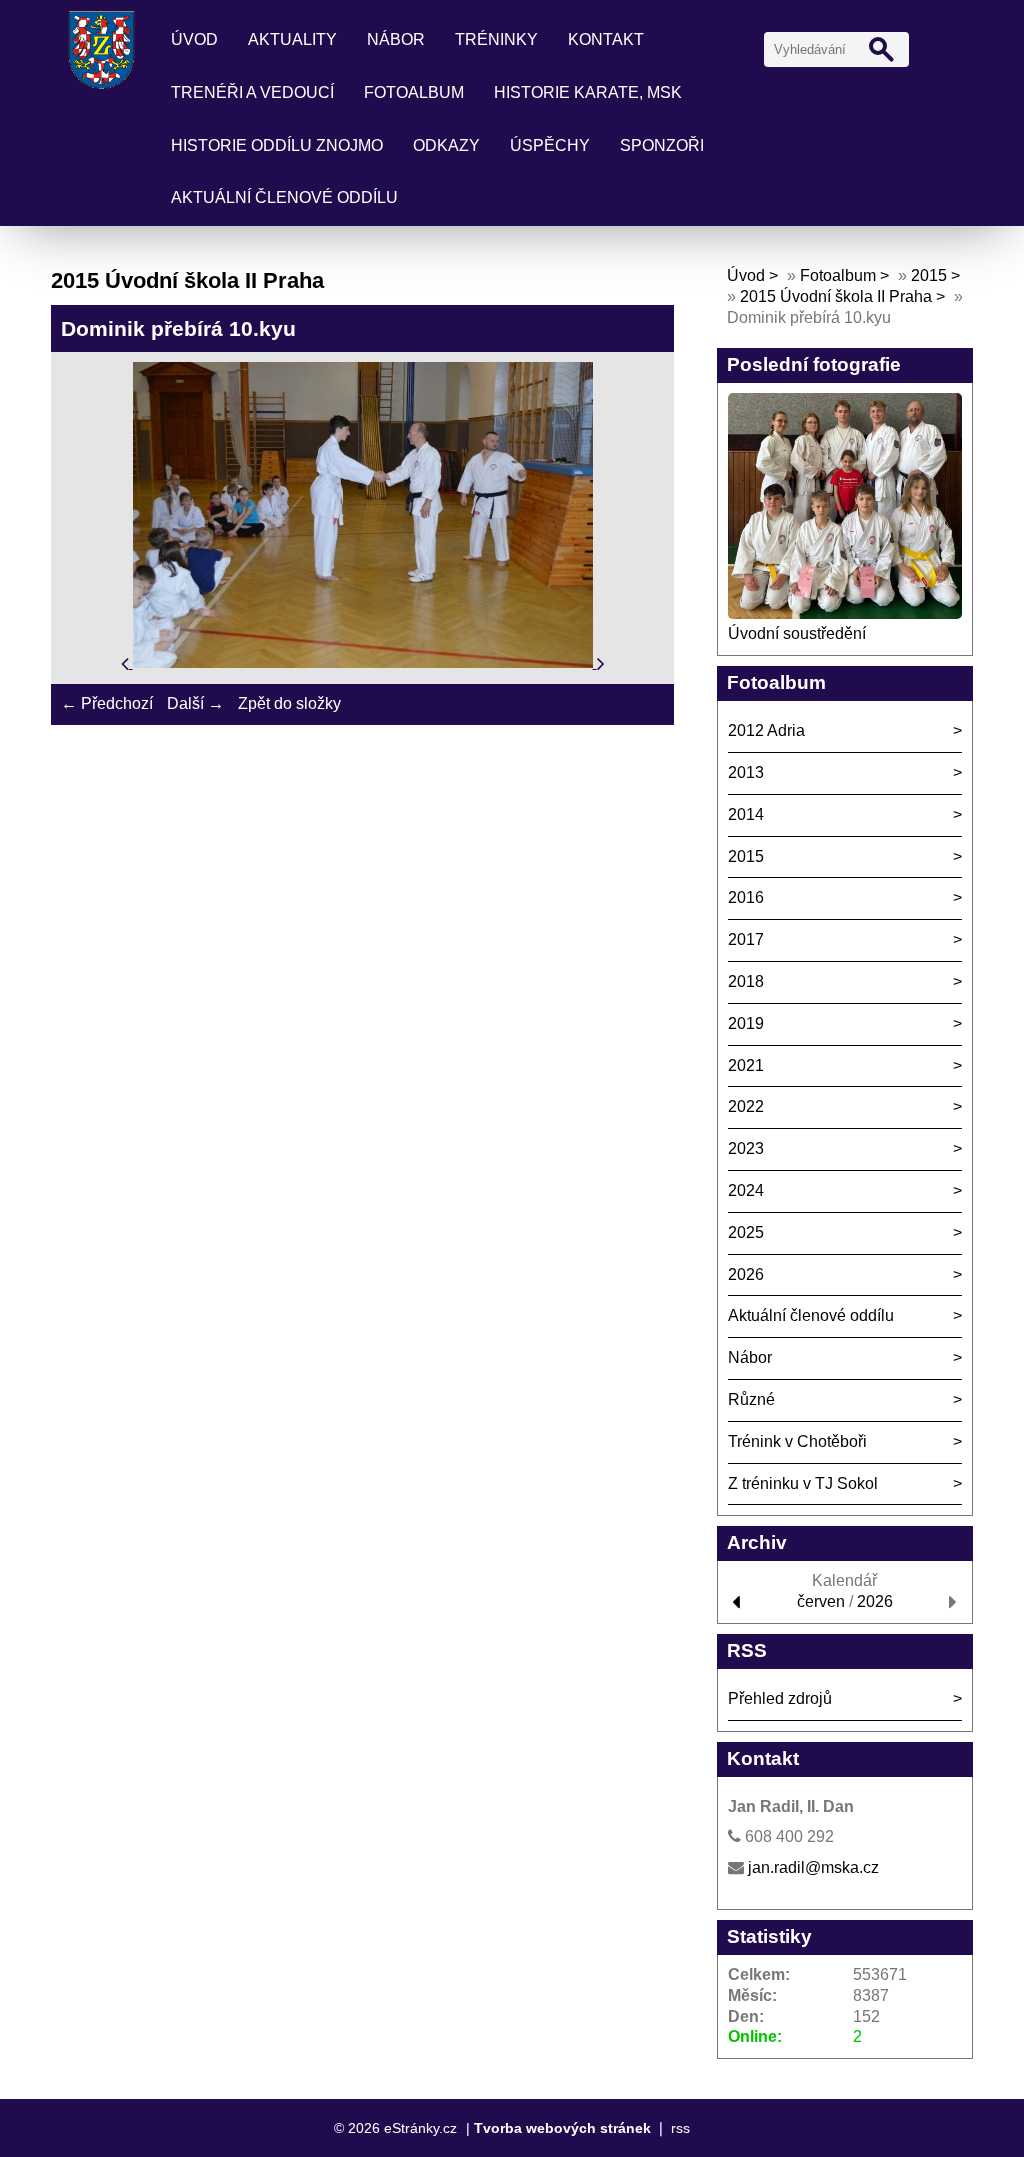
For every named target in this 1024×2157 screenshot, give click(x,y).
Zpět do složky (289, 703)
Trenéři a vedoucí (252, 92)
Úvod (194, 39)
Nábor (396, 39)
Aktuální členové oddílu (284, 197)
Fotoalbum (414, 92)
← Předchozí (107, 703)
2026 (746, 1274)
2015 (929, 275)
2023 (746, 1148)
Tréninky (496, 39)
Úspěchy (550, 145)
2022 (746, 1106)
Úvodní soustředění (797, 633)
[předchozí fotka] (127, 662)
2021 (746, 1065)
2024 (746, 1190)
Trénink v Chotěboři (797, 1441)
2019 (746, 1023)
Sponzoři (662, 145)
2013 (746, 772)
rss (680, 2128)
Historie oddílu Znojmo (277, 145)
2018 (746, 981)
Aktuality (292, 39)
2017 (746, 939)
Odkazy (446, 145)
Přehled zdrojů (780, 1698)
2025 (746, 1232)
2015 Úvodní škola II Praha (836, 296)
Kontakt (606, 39)
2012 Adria (766, 730)
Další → (195, 703)
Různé (751, 1399)
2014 (746, 814)
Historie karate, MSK (588, 92)
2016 (746, 897)
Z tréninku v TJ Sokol (803, 1483)
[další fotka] (601, 662)
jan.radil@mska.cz (813, 1867)
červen (821, 1601)
